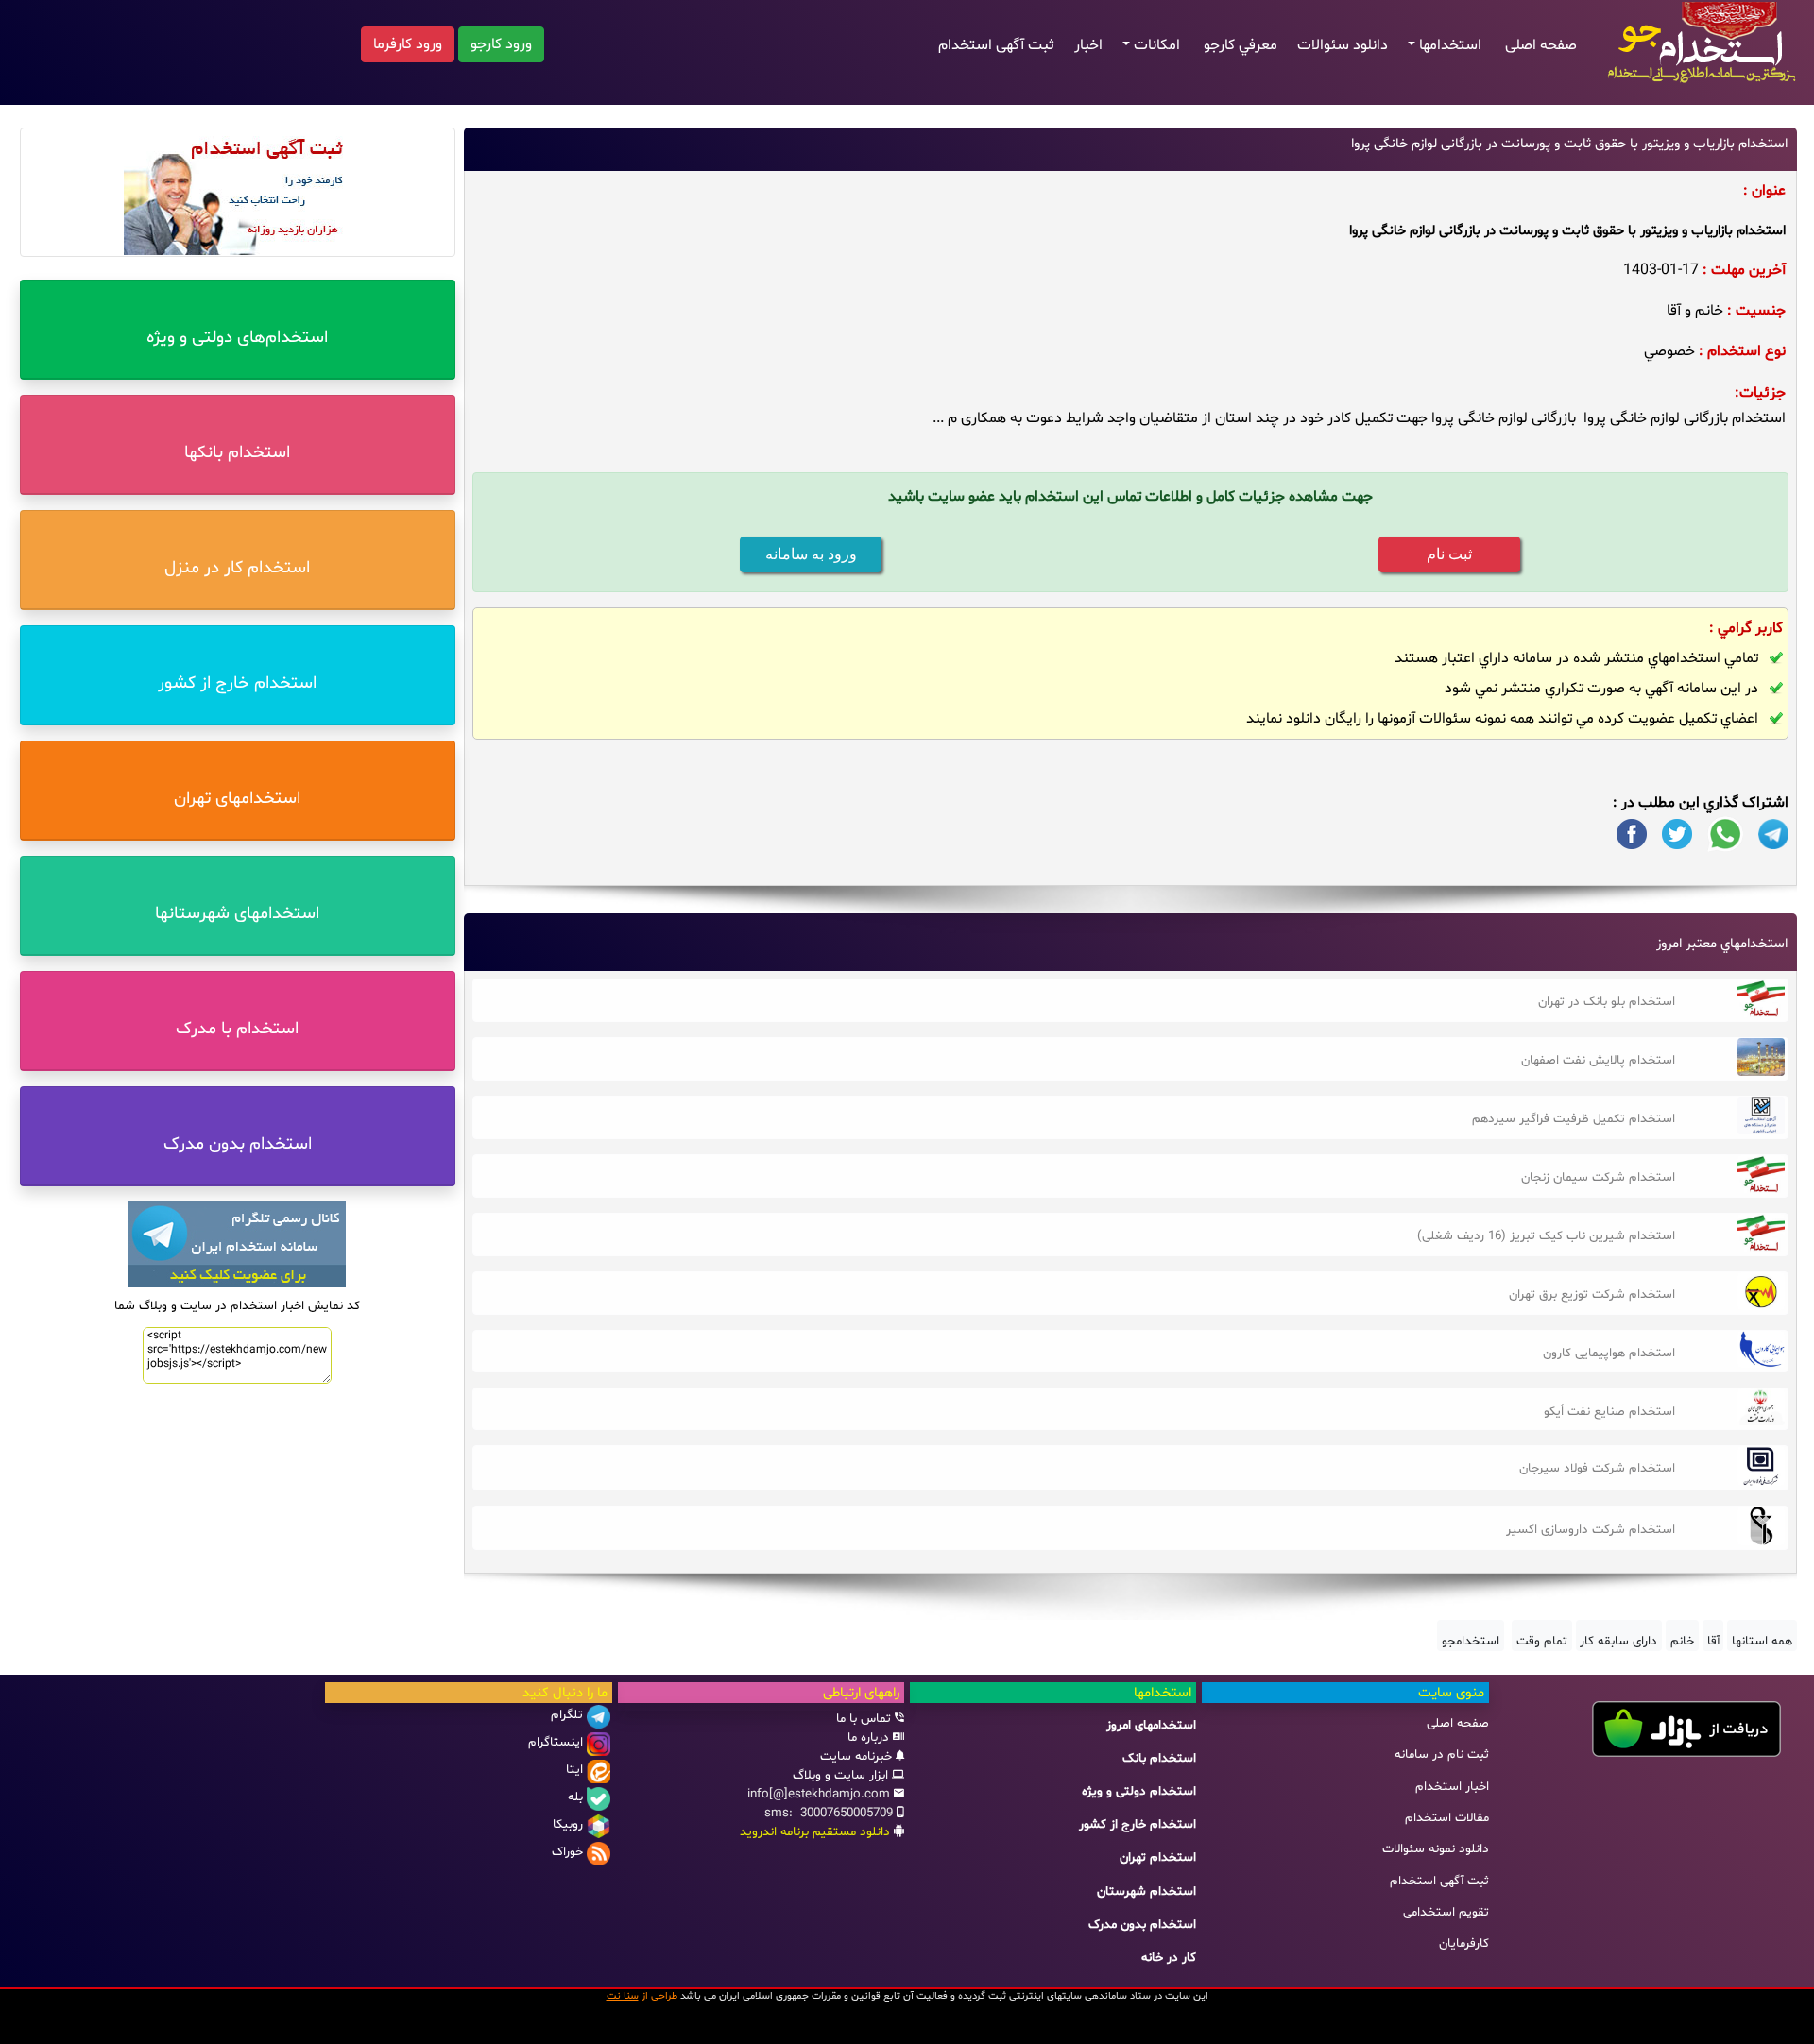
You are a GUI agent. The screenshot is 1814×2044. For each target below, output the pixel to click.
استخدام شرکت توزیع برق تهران (1592, 1295)
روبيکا (568, 1825)
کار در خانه (1169, 1958)
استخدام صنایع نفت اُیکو (1609, 1412)
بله (575, 1797)
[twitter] (1677, 834)
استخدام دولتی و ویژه (1139, 1792)
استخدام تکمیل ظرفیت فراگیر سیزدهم (1574, 1119)
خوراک (567, 1852)
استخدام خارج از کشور (1138, 1825)
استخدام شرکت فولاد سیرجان (1597, 1469)
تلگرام (567, 1715)
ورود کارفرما (408, 44)
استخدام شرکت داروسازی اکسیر (1591, 1530)
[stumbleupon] (1773, 834)
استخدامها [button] (1452, 45)
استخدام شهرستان (1147, 1892)
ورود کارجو (501, 44)
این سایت (1187, 1996)
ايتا (574, 1770)
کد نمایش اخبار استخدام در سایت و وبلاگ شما (237, 1306)
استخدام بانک (1159, 1759)
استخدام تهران (1158, 1858)
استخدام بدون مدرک (1142, 1925)
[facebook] (1632, 834)
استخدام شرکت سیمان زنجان (1598, 1178)
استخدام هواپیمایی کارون (1609, 1354)
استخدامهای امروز (1151, 1726)
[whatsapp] (1725, 834)
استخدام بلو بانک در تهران (1607, 1002)
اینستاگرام (556, 1743)
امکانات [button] (1159, 45)
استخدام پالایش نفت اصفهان (1598, 1061)
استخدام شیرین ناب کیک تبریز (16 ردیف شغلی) (1546, 1236)
